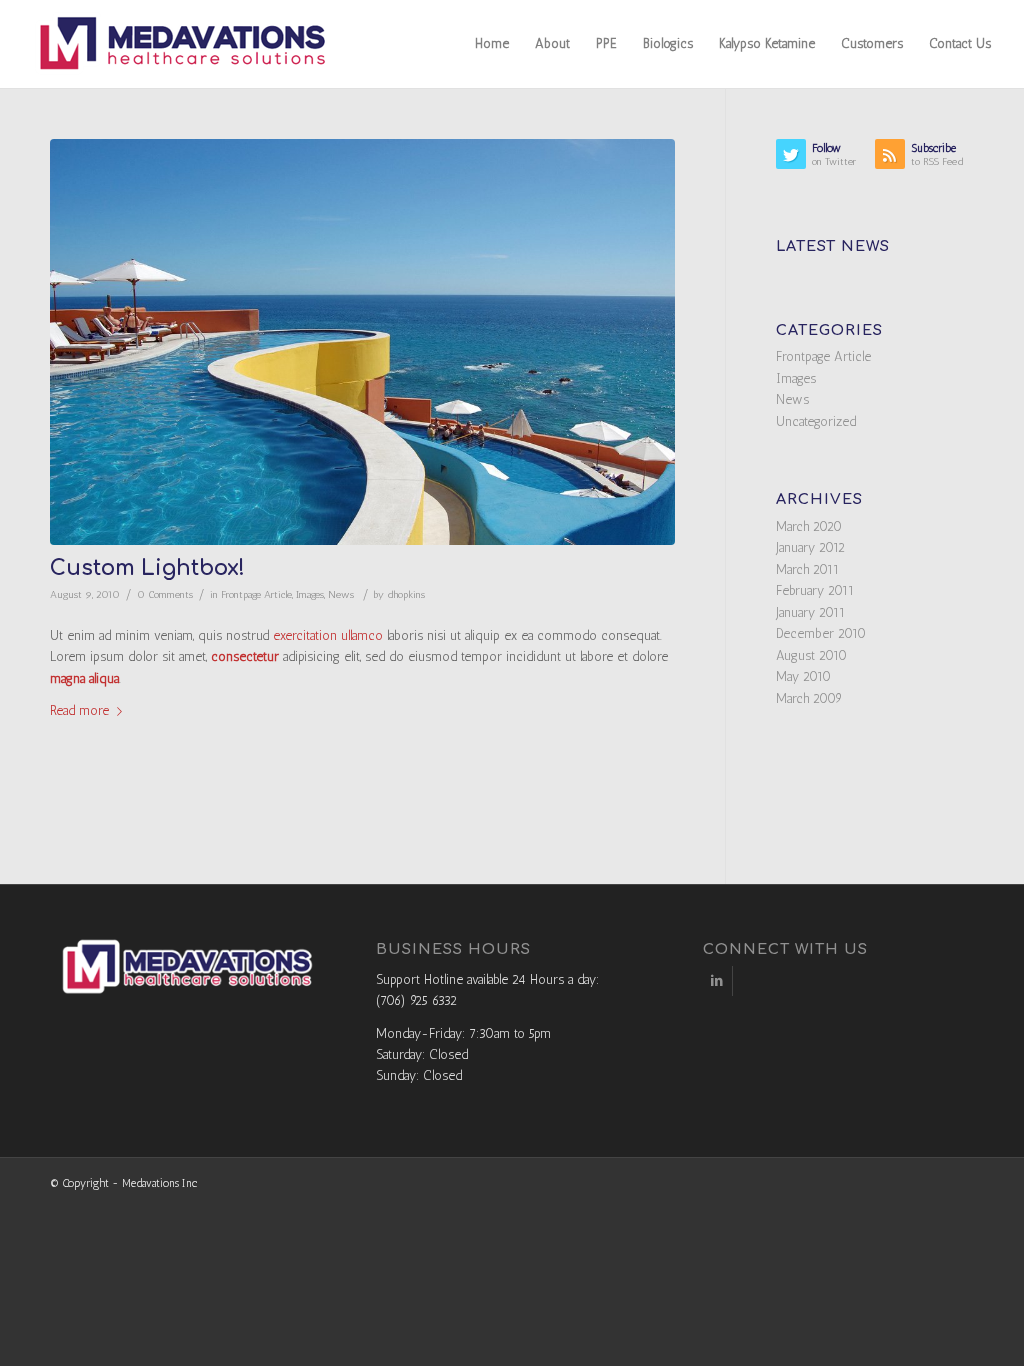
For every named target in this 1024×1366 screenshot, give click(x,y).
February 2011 (815, 590)
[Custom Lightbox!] (362, 342)
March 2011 (807, 569)
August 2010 (811, 655)
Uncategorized (816, 421)
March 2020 (809, 526)
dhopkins (406, 594)
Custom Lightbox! (147, 568)
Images (310, 594)
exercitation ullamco (328, 635)
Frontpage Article (256, 594)
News (341, 594)
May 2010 (803, 676)
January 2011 (810, 612)
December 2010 (821, 633)
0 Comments (165, 594)
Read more (79, 710)
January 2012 (810, 547)
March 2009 (809, 698)
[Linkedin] (717, 981)
